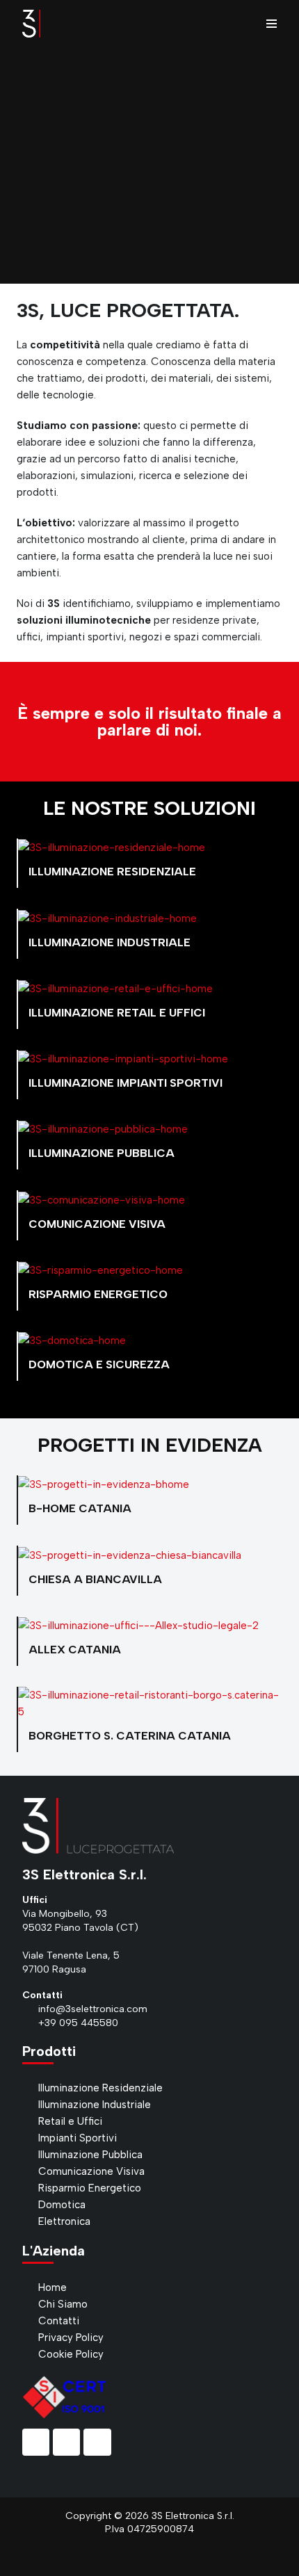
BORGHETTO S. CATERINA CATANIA (130, 1736)
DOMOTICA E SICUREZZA (99, 1364)
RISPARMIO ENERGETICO (98, 1294)
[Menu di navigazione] (272, 24)
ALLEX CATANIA (75, 1650)
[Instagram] (66, 2442)
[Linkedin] (97, 2442)
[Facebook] (36, 2442)
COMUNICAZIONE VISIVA (97, 1224)
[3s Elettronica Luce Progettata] (31, 24)
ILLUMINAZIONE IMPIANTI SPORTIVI (126, 1083)
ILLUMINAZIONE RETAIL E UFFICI (117, 1013)
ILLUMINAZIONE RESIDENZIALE (112, 872)
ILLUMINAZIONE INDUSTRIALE (110, 942)
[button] (14, 166)
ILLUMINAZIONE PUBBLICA (102, 1153)
